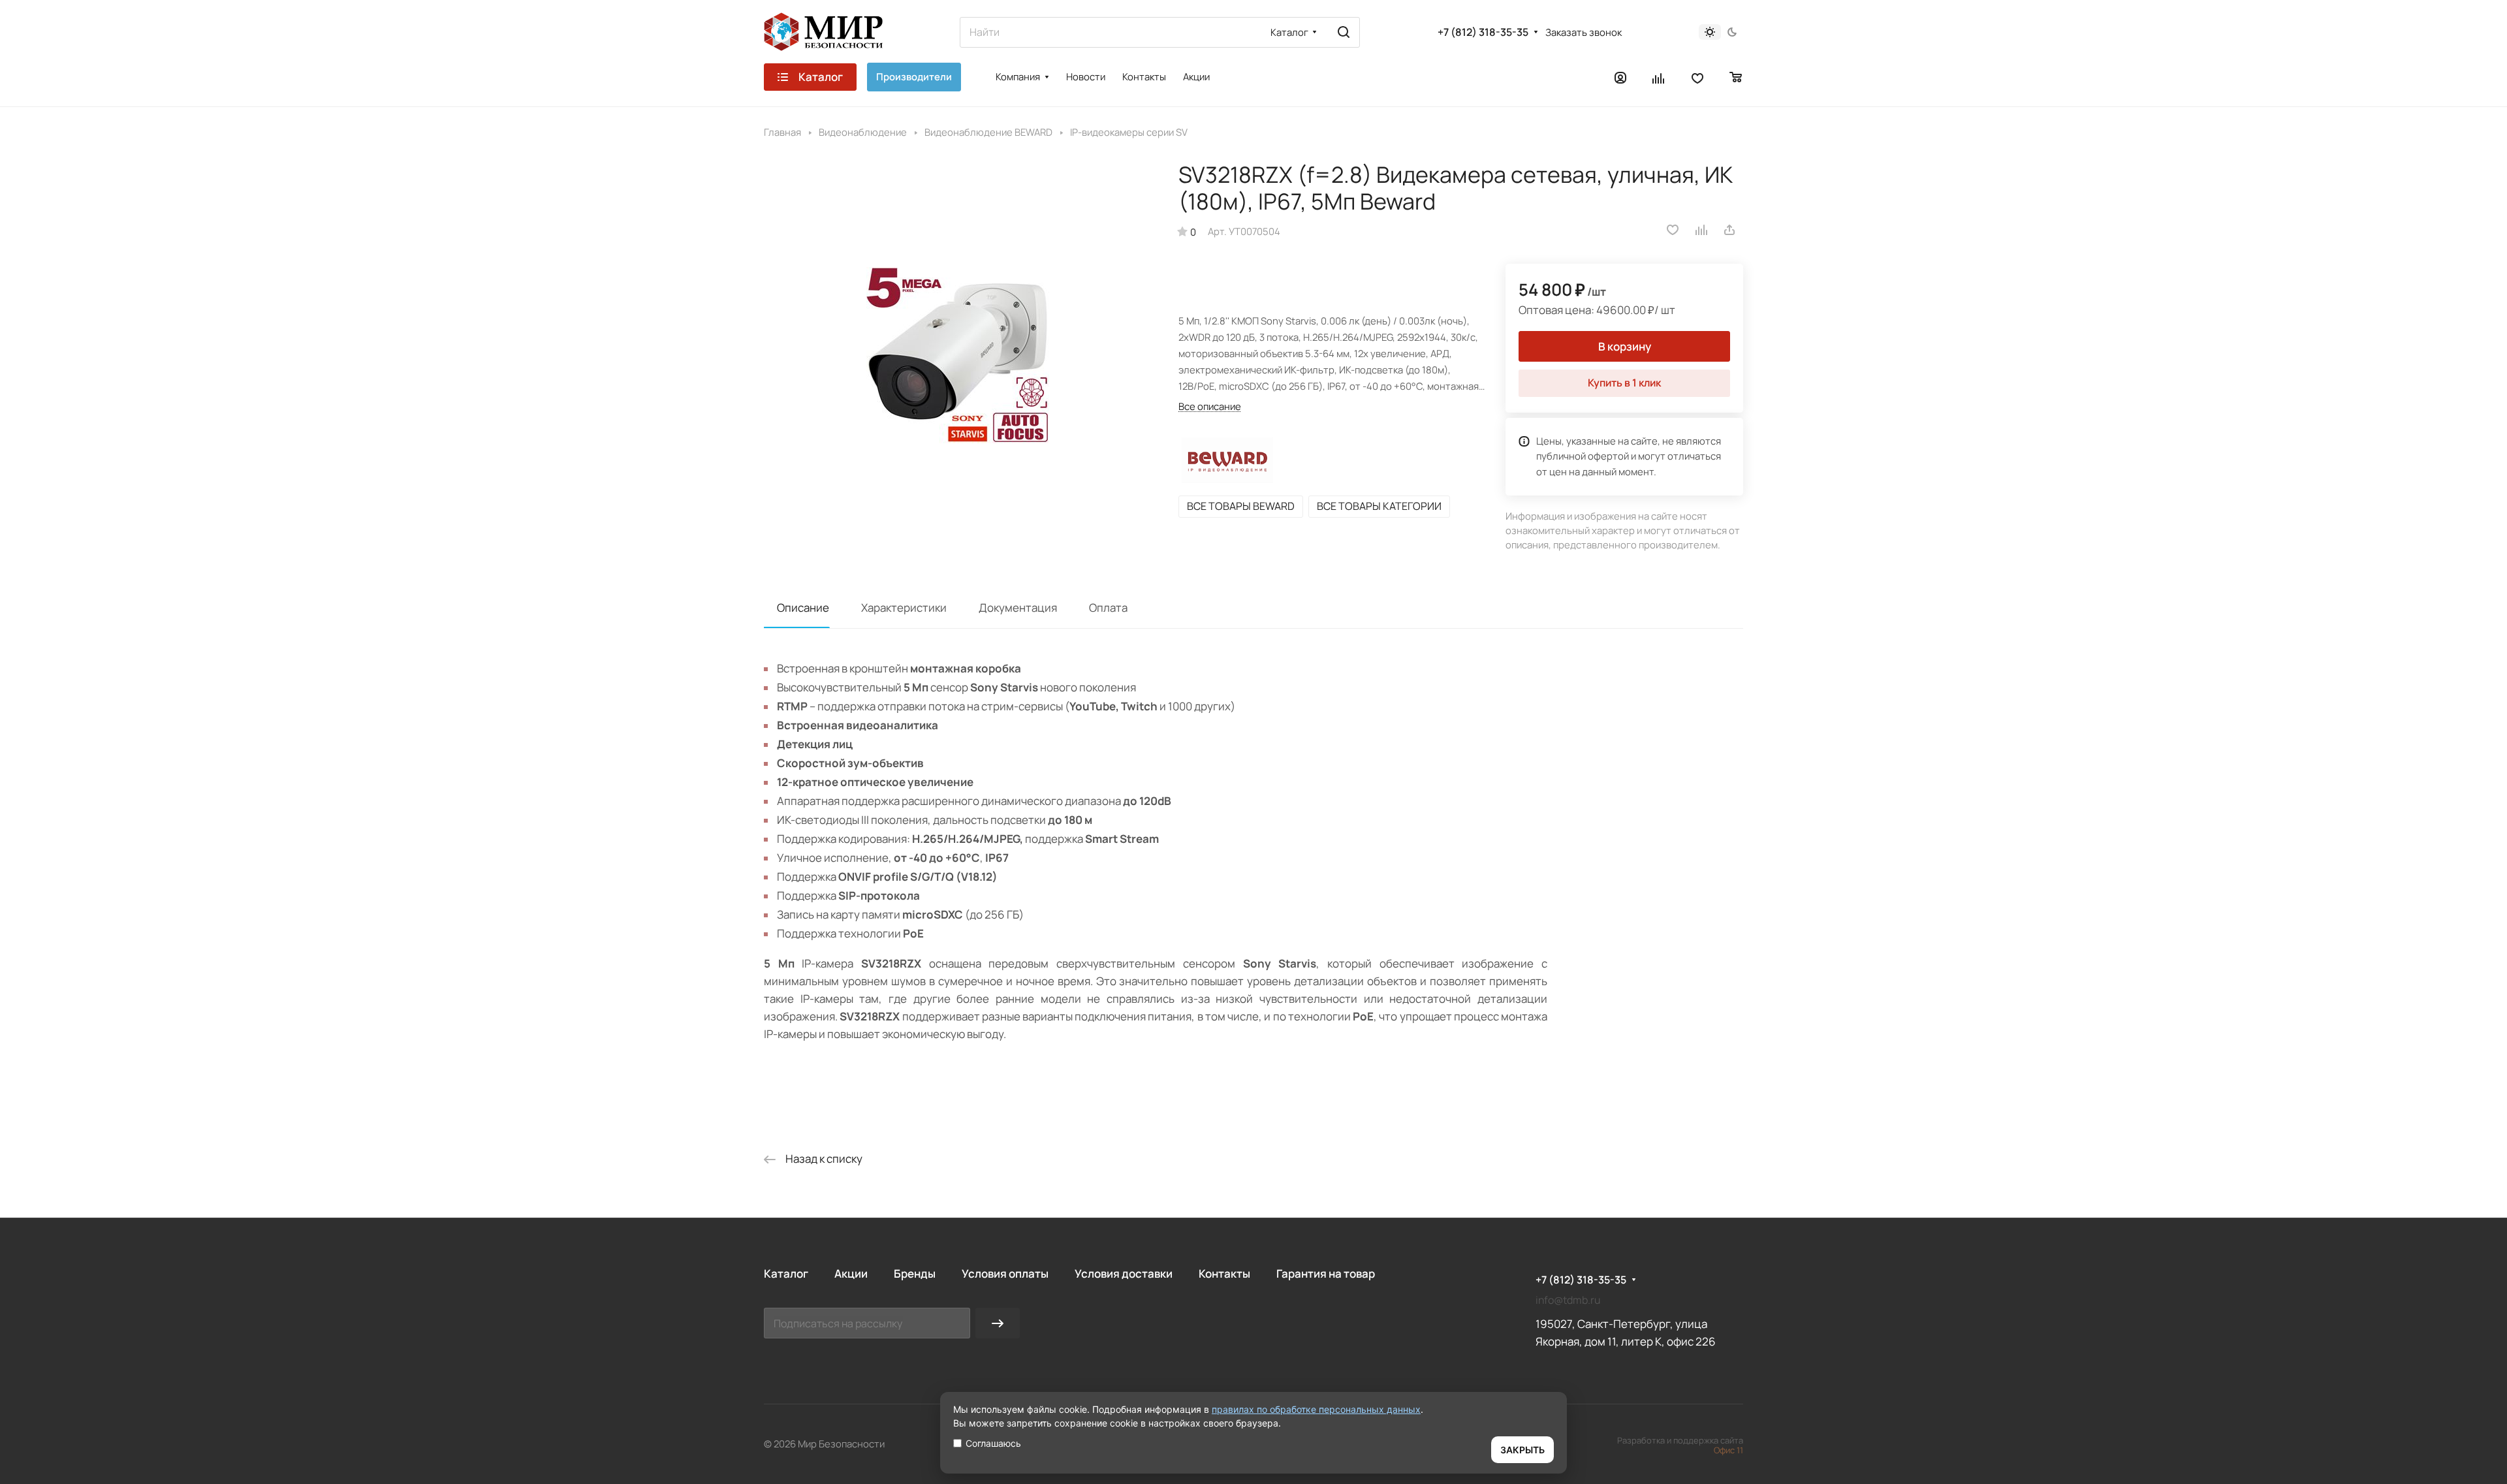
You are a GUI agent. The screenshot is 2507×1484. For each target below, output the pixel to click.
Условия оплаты (1005, 1273)
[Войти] (1620, 77)
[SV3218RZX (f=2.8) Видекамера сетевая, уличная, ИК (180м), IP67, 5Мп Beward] (958, 355)
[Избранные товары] (1697, 77)
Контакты (1224, 1273)
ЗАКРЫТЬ (1522, 1450)
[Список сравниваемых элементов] (1659, 77)
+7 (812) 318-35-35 (1483, 32)
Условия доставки (1124, 1273)
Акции (851, 1273)
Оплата (1108, 608)
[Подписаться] (998, 1323)
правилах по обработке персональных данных (1316, 1409)
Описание (803, 608)
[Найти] (1344, 32)
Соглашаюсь (993, 1443)
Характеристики (904, 608)
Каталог (786, 1273)
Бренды (915, 1273)
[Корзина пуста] (1736, 77)
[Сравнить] (1702, 230)
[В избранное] (1673, 230)
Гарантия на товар (1326, 1273)
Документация (1018, 608)
